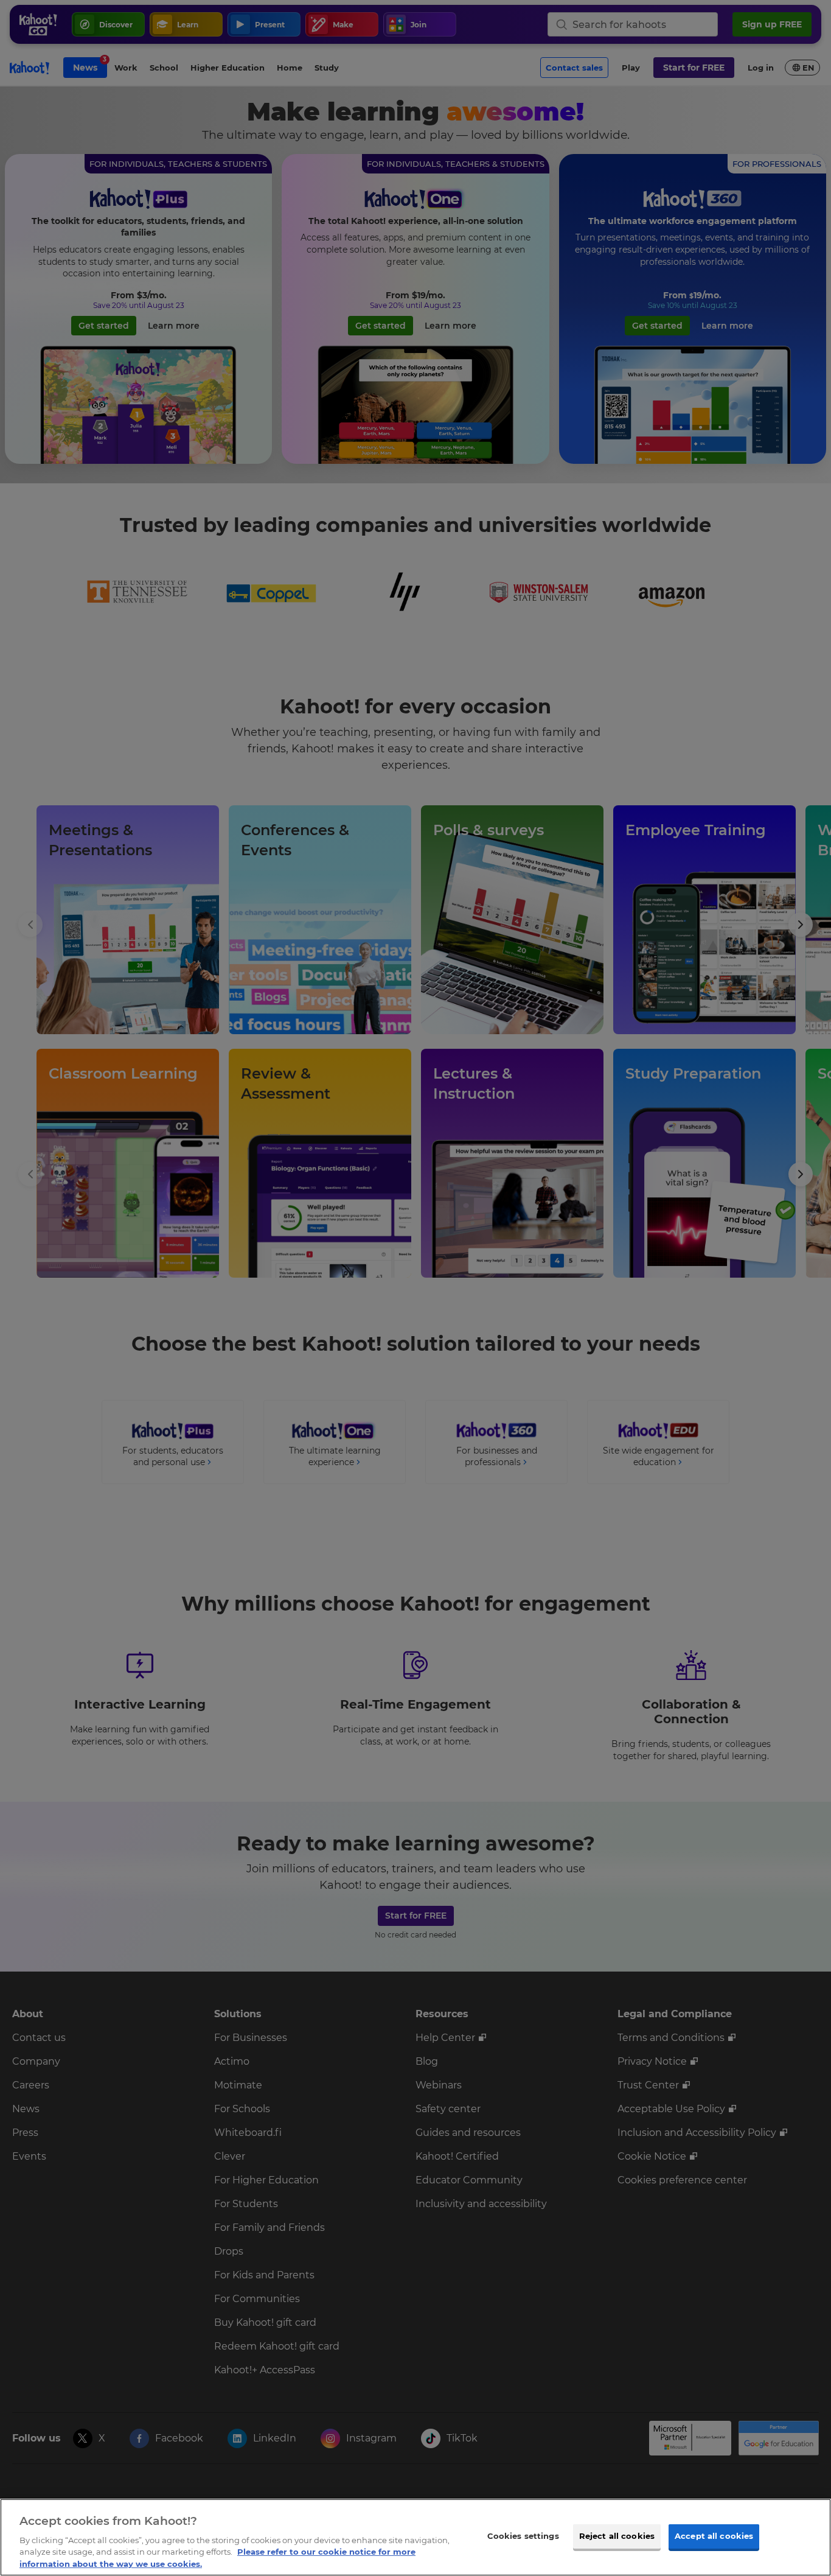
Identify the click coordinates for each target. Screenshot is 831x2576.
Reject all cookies (617, 2536)
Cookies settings (523, 2536)
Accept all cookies (714, 2536)
